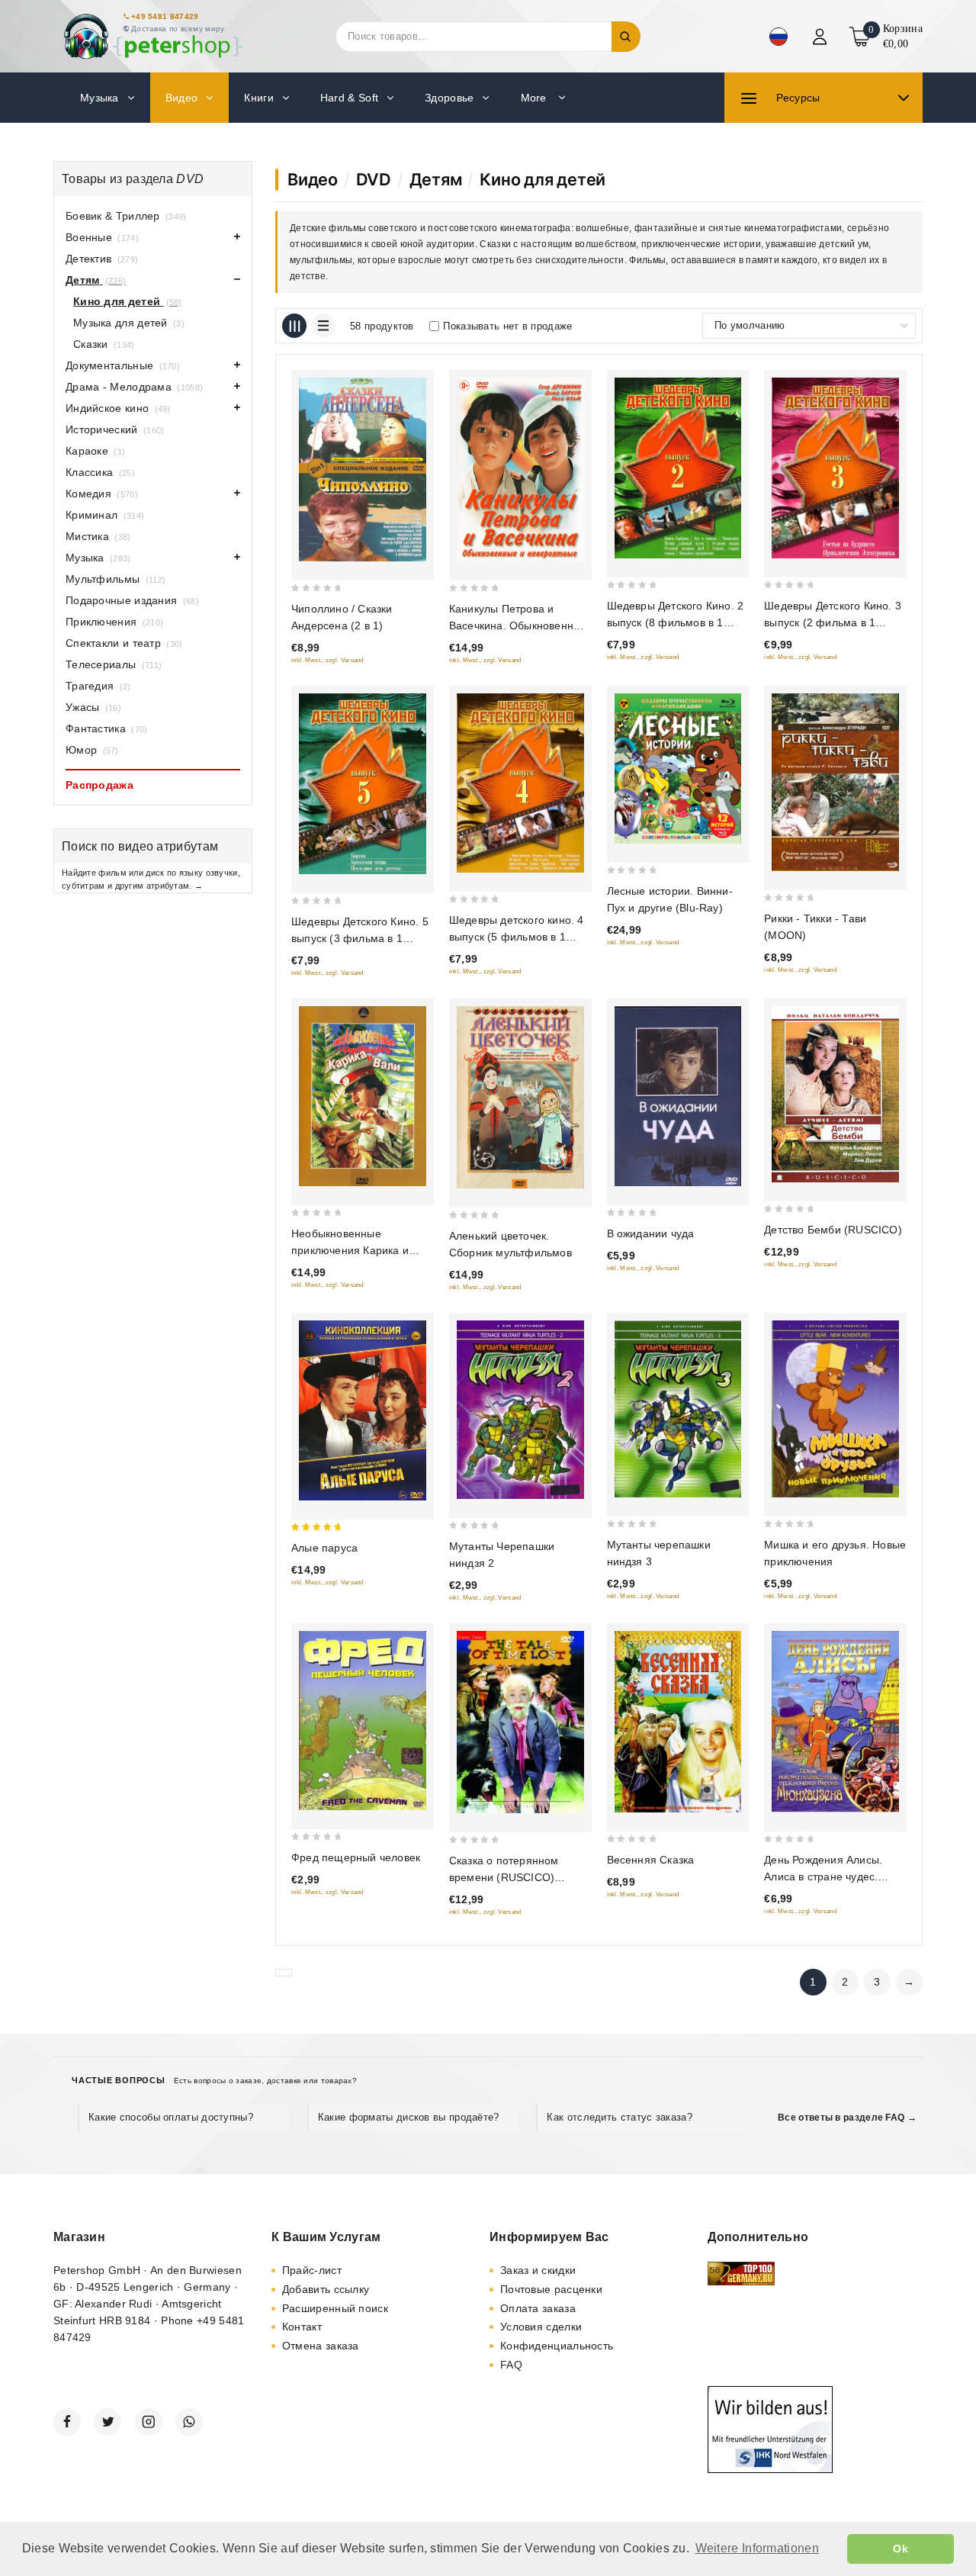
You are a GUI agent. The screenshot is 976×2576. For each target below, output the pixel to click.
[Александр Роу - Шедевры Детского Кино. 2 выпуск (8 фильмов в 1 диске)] (678, 468)
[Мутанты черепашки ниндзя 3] (678, 1409)
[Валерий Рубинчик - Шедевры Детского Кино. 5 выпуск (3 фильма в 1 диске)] (363, 784)
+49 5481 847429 (165, 16)
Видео (313, 179)
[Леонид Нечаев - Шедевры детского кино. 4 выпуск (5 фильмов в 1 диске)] (520, 783)
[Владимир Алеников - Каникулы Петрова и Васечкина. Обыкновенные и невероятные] (520, 470)
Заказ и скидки (538, 2270)
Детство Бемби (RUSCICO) (833, 1230)
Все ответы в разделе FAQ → (847, 2118)
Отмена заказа (321, 2346)
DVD (374, 179)
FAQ (511, 2365)
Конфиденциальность (557, 2346)
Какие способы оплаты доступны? (171, 2117)
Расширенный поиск (335, 2308)
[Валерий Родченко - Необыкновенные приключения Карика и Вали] (363, 1096)
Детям (436, 179)
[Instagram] (149, 2422)
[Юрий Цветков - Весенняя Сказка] (678, 1722)
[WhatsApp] (189, 2422)
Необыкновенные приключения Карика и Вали (350, 1250)
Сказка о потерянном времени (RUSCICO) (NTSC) (504, 1877)
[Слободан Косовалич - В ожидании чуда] (678, 1096)
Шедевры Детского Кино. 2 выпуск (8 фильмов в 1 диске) (676, 622)
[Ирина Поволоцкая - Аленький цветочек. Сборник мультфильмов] (520, 1097)
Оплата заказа (538, 2308)
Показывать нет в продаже (507, 326)
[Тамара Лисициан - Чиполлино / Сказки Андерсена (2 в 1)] (363, 470)
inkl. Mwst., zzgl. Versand (327, 660)
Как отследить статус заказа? (619, 2117)
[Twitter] (108, 2422)
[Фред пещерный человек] (363, 1721)
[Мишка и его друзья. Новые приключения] (835, 1409)
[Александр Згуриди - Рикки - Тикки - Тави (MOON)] (835, 782)
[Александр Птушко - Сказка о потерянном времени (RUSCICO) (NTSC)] (520, 1722)
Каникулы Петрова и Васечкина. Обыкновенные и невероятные (518, 626)
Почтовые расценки (551, 2289)
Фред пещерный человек (356, 1857)
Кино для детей (543, 179)
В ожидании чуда (651, 1233)
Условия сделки (541, 2327)
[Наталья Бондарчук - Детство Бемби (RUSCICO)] (835, 1094)
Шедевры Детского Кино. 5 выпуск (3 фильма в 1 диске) (360, 938)
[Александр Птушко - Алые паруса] (363, 1410)
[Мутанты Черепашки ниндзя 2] (520, 1409)
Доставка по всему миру (178, 29)
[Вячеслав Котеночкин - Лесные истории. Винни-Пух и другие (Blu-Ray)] (678, 769)
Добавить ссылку (326, 2289)
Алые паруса (324, 1548)
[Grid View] (294, 326)
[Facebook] (67, 2422)
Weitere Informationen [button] (757, 2548)
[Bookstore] (152, 36)
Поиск (626, 37)
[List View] (323, 326)
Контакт (302, 2327)
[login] (822, 37)
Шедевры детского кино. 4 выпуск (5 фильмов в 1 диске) (517, 937)
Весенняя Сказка (651, 1860)
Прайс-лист (312, 2270)
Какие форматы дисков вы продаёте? (409, 2117)
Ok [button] (901, 2549)
